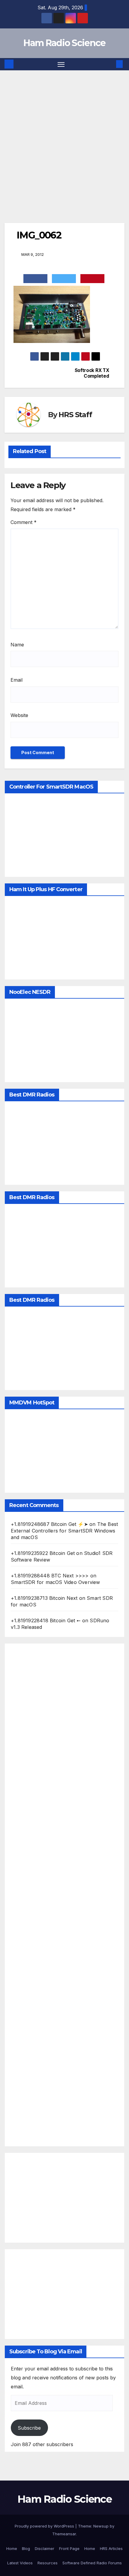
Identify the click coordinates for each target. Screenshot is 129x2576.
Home (12, 2548)
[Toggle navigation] (61, 64)
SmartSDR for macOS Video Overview (55, 1582)
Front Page (69, 2548)
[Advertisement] (64, 138)
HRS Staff (75, 415)
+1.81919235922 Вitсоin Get (43, 1553)
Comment (24, 522)
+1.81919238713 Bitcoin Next (44, 1598)
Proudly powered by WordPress (45, 2526)
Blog (26, 2548)
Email (16, 680)
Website (19, 715)
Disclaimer (45, 2548)
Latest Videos (20, 2563)
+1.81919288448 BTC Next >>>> (50, 1576)
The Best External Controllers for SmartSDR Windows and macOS (64, 1531)
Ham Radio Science (64, 43)
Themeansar (64, 2534)
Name (17, 645)
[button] (110, 64)
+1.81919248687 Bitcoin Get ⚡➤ (49, 1524)
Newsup (101, 2526)
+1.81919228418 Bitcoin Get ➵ (46, 1620)
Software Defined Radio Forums (92, 2563)
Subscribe (29, 2428)
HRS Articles (111, 2548)
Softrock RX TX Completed (92, 373)
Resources (48, 2563)
